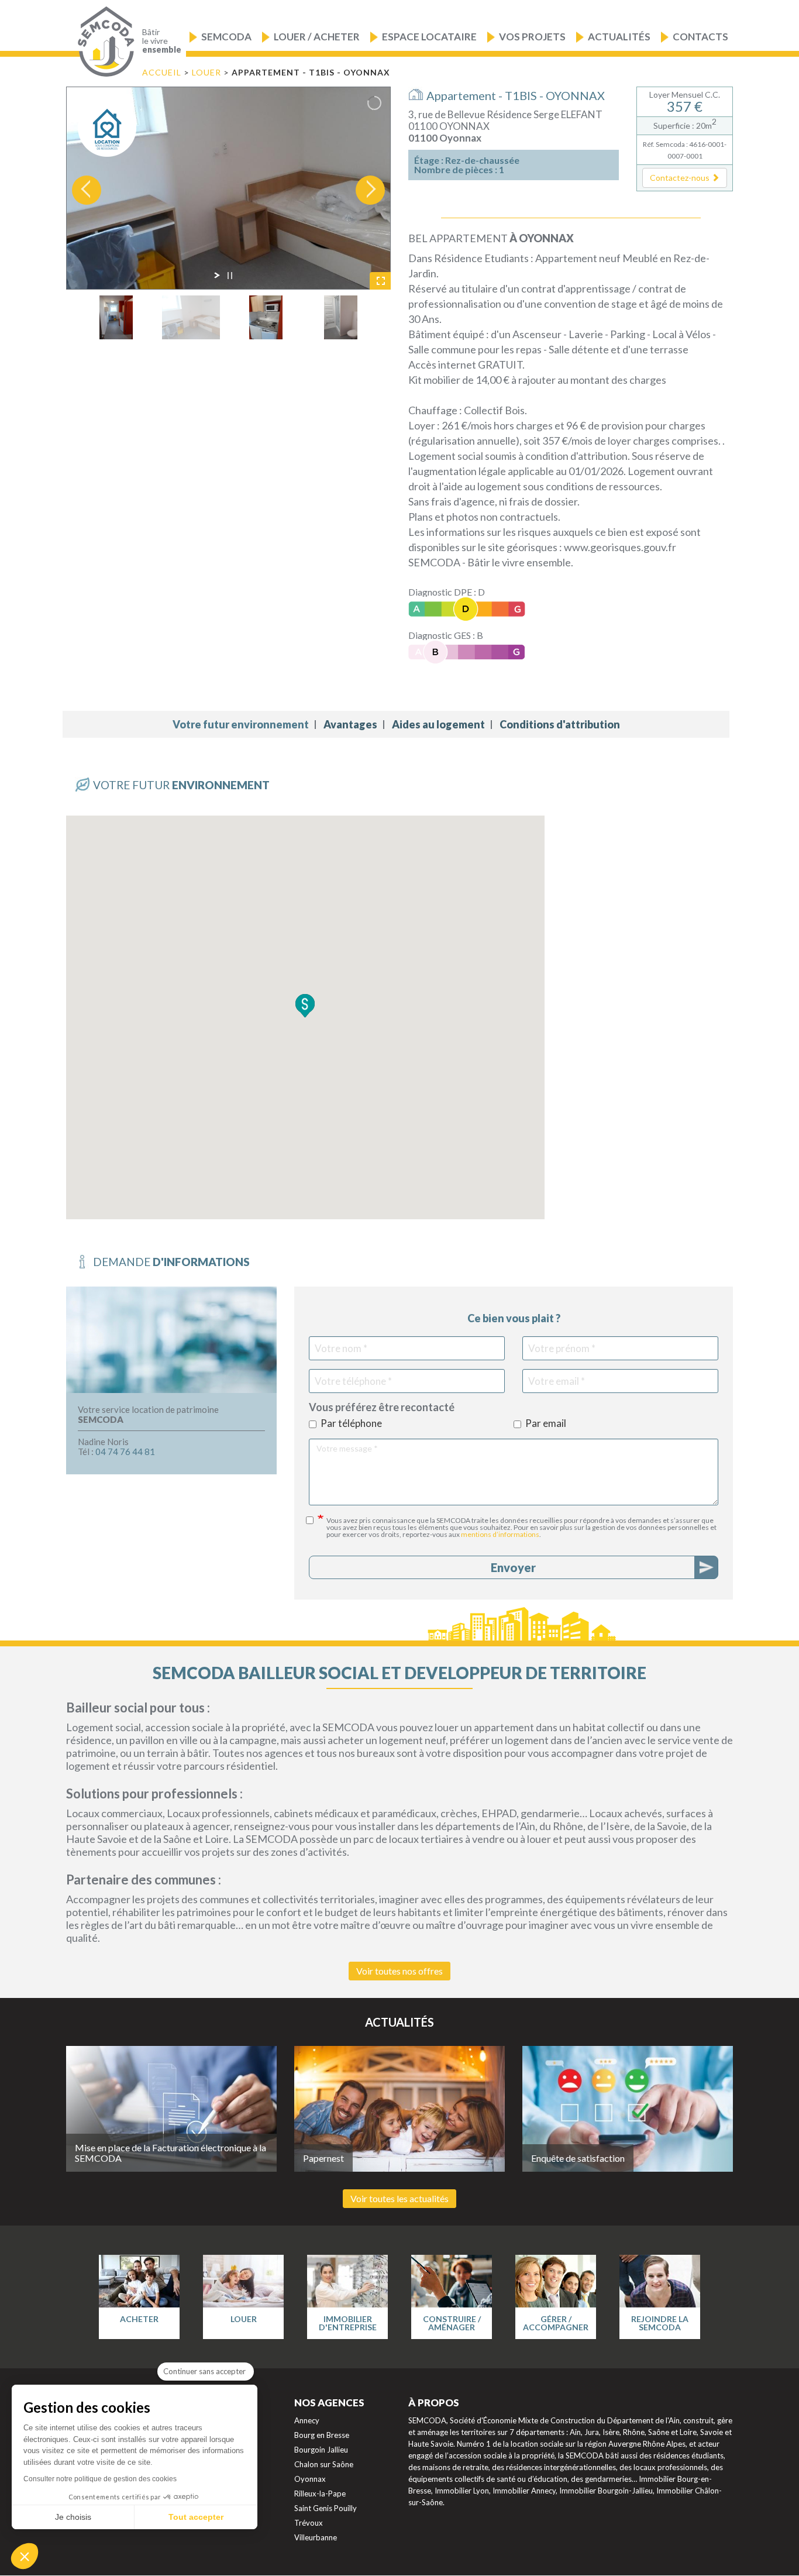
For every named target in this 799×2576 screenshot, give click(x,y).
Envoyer (513, 1567)
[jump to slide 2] (191, 317)
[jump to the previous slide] (87, 190)
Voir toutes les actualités (399, 2198)
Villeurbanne (316, 2537)
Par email (546, 1424)
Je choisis (73, 2517)
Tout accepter (196, 2517)
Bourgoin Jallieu (321, 2450)
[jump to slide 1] (116, 317)
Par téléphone (351, 1424)
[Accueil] (103, 42)
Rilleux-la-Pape (320, 2494)
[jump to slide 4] (341, 317)
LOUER (208, 72)
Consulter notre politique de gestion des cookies (100, 2479)
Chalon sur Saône (324, 2464)
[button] (685, 178)
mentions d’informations (500, 1534)
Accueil (162, 72)
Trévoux (309, 2523)
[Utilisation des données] (315, 1520)
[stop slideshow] (230, 276)
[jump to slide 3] (266, 317)
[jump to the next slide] (370, 190)
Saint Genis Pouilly (326, 2508)
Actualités (619, 37)
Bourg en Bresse (322, 2435)
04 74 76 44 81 (125, 1452)
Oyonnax (310, 2479)
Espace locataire (429, 37)
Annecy (307, 2420)
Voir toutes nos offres (399, 1971)
